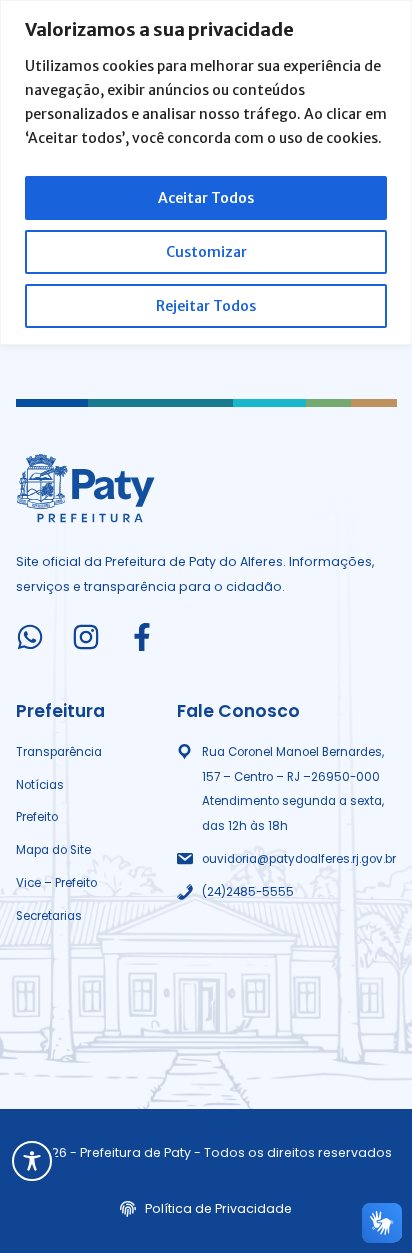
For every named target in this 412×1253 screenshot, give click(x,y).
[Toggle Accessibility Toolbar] (32, 1161)
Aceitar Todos (206, 198)
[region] (206, 172)
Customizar (206, 252)
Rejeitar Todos (206, 306)
